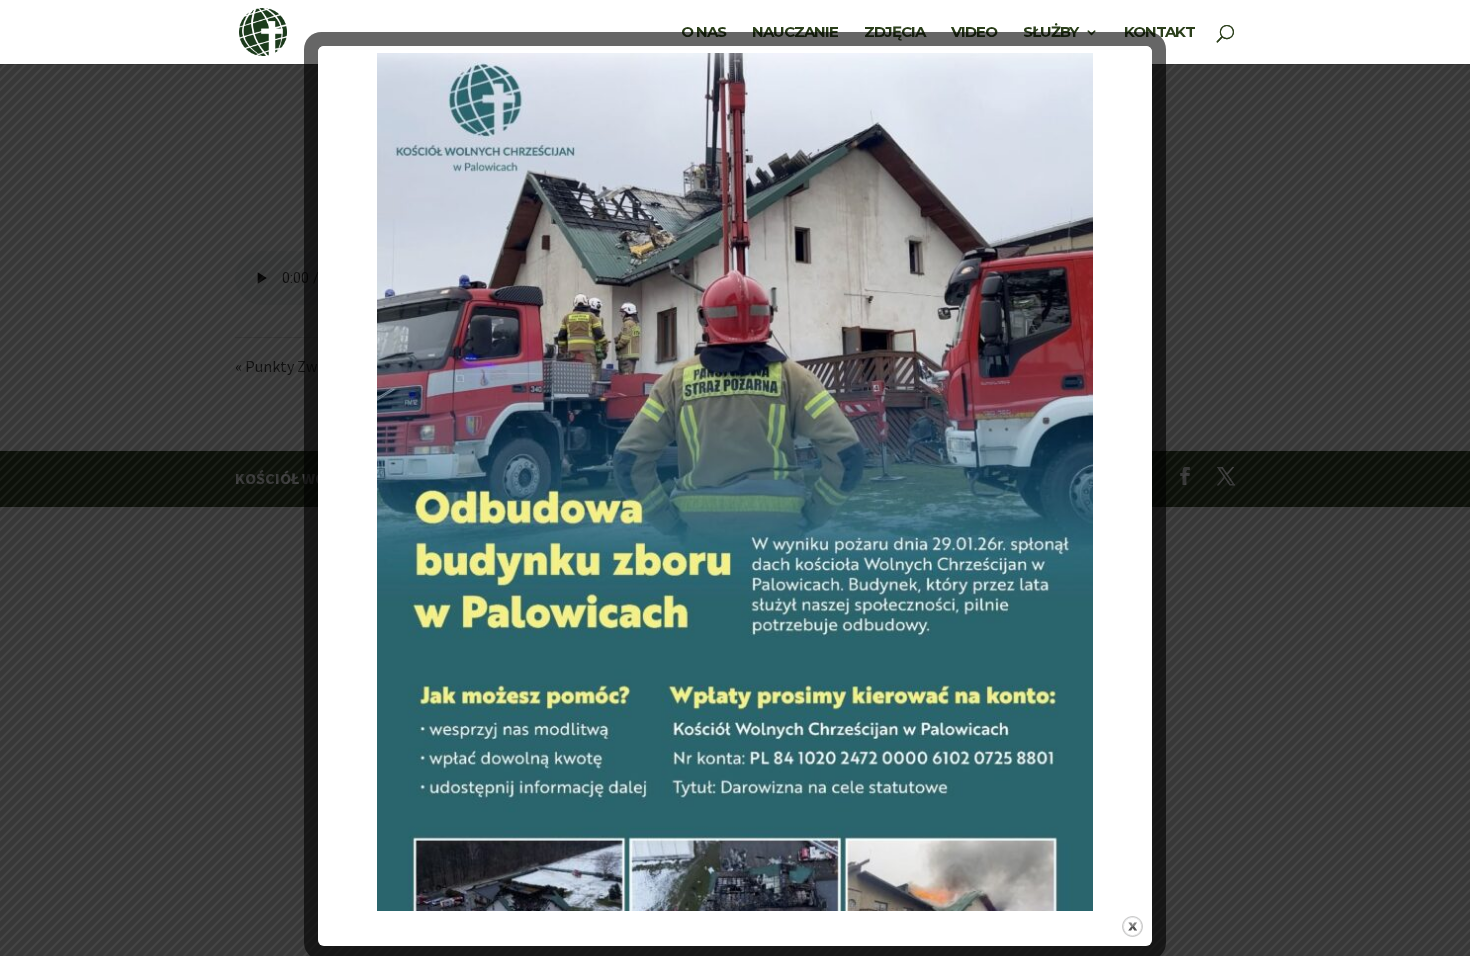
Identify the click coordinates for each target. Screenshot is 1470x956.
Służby (1050, 33)
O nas (703, 33)
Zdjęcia (894, 33)
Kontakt (1159, 33)
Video (974, 33)
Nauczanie (795, 33)
